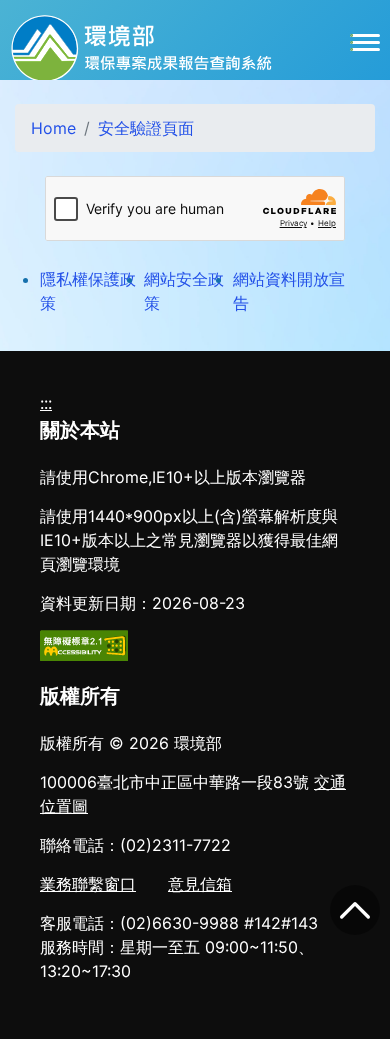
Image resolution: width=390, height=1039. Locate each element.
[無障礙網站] (84, 644)
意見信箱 (200, 884)
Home (53, 128)
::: (46, 403)
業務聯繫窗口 (88, 884)
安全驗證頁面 (146, 128)
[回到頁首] (355, 910)
